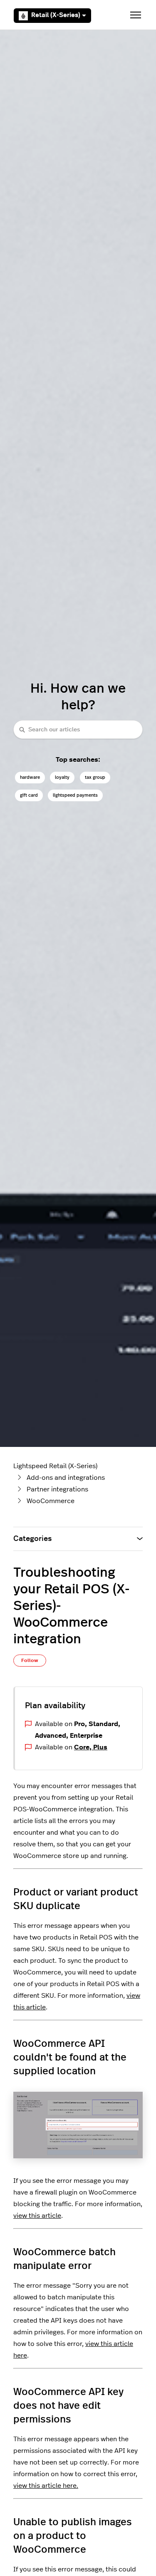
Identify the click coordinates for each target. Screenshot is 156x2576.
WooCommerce (51, 1501)
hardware (30, 777)
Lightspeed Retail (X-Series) (55, 1466)
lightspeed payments (75, 795)
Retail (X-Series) (56, 15)
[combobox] (78, 729)
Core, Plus (91, 1747)
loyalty (62, 777)
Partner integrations (57, 1489)
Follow (30, 1660)
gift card (29, 795)
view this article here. (46, 2486)
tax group (95, 777)
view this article (37, 2216)
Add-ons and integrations (66, 1478)
